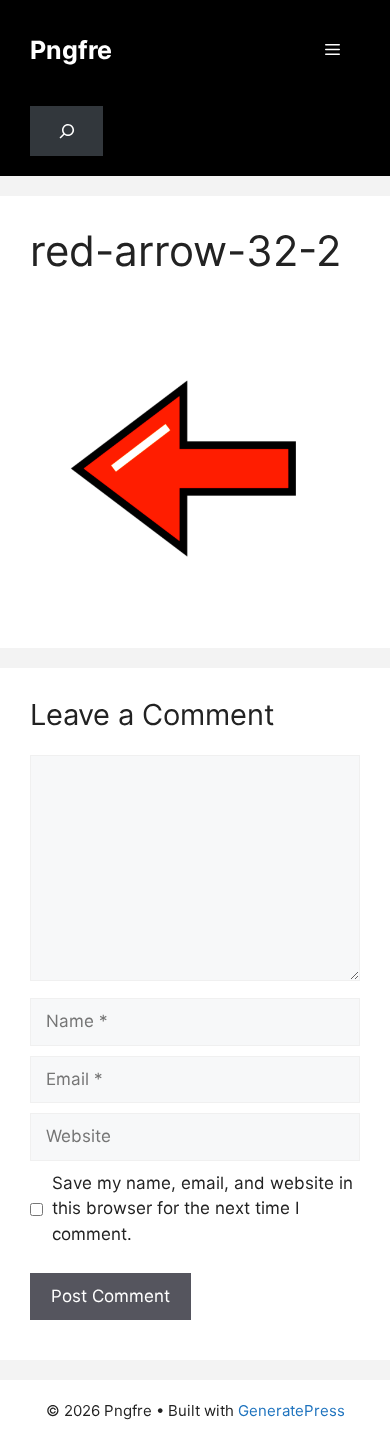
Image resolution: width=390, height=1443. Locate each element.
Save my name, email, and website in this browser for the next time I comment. (202, 1208)
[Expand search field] (66, 131)
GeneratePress (291, 1410)
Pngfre (71, 50)
